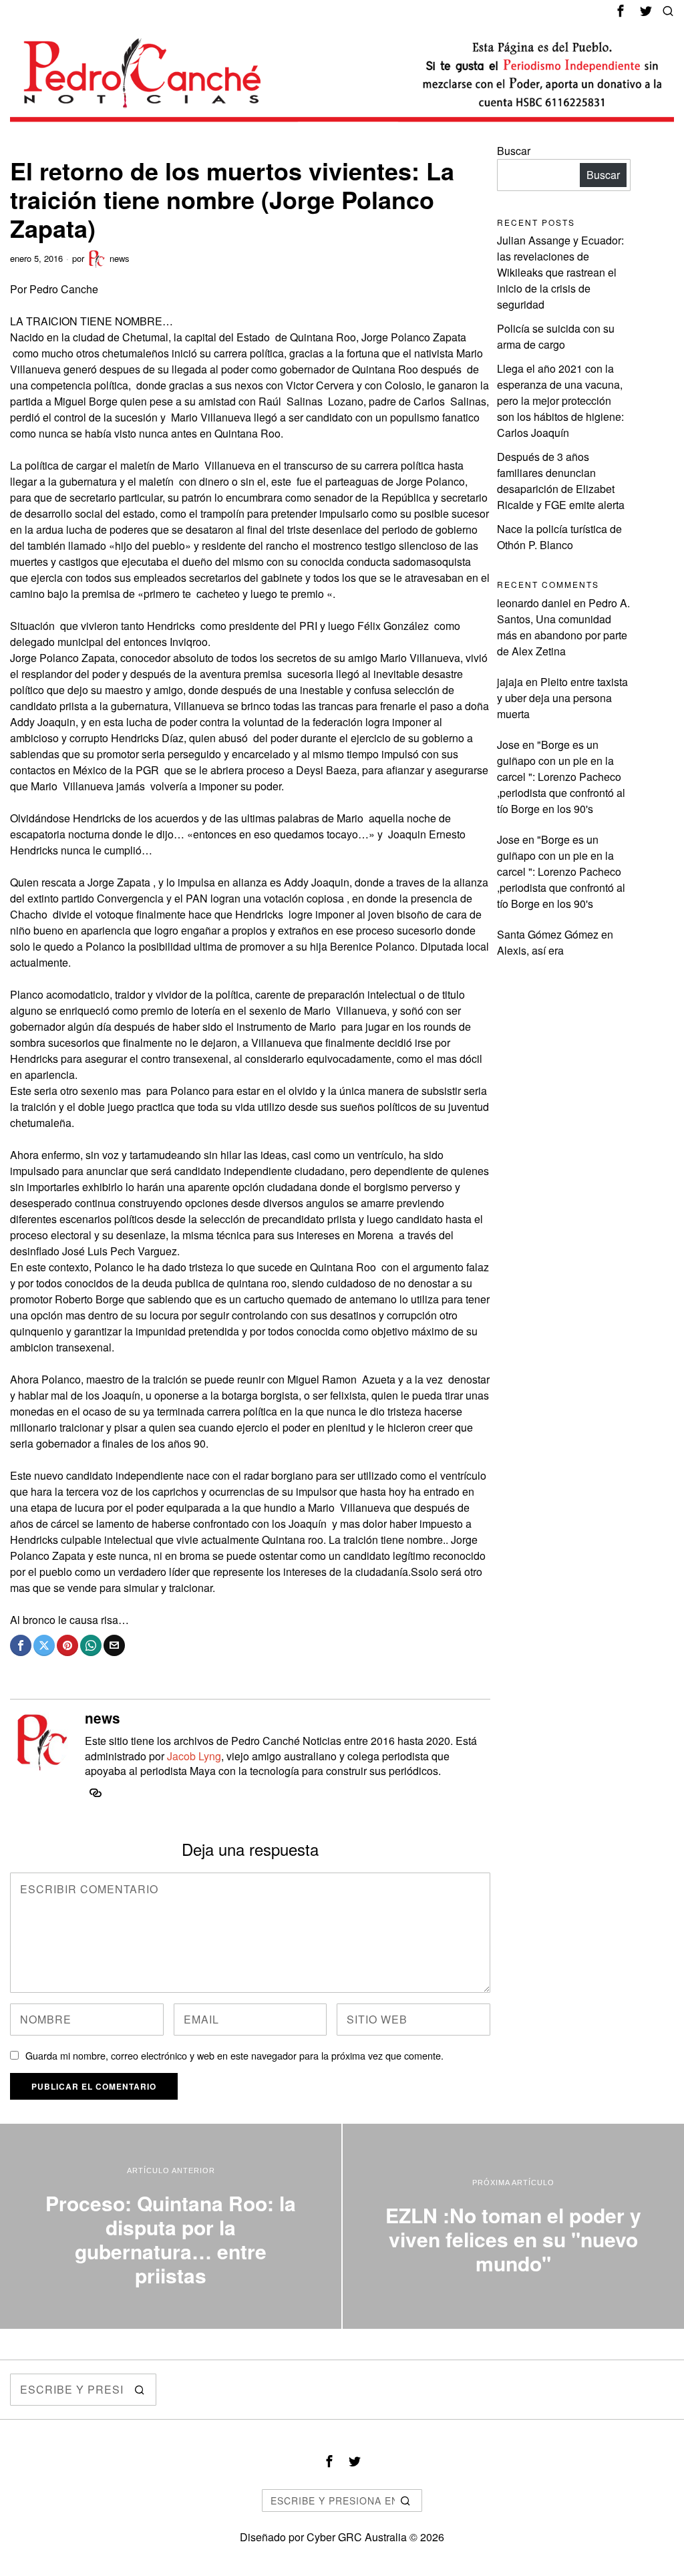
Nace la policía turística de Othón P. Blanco (559, 537)
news (120, 258)
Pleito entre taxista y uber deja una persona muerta (562, 698)
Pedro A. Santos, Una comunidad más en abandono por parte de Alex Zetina (563, 627)
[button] (140, 2390)
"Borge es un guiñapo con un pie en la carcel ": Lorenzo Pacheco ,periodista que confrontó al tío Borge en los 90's (561, 777)
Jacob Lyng (194, 1756)
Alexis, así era (530, 950)
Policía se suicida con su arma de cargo (556, 336)
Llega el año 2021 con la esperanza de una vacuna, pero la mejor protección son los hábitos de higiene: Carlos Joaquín (560, 400)
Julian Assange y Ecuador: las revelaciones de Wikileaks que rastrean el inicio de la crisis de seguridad (560, 272)
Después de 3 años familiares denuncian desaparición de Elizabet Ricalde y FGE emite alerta (561, 481)
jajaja (510, 682)
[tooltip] (621, 11)
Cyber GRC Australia (357, 2537)
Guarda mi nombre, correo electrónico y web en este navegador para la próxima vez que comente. (234, 2055)
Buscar (514, 151)
